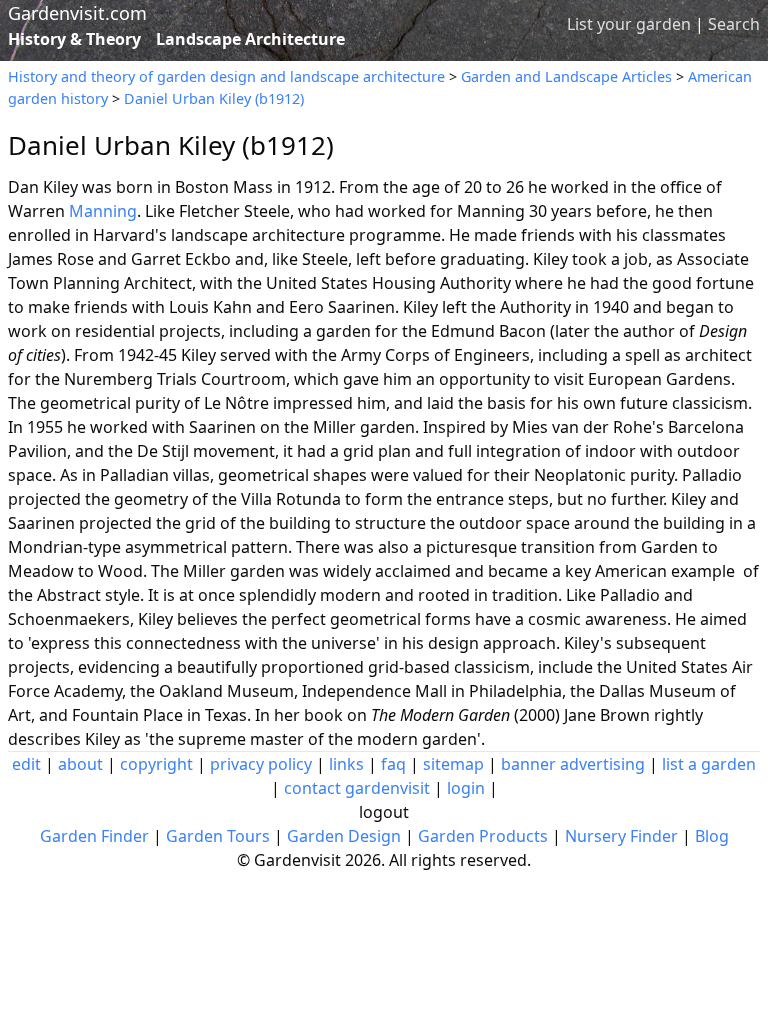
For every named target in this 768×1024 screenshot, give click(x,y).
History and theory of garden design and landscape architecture (226, 76)
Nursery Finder (621, 836)
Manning (103, 211)
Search (734, 24)
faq (393, 764)
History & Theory (74, 39)
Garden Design (344, 836)
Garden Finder (94, 836)
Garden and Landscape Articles (566, 76)
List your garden (629, 24)
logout (384, 812)
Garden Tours (218, 836)
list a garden (709, 764)
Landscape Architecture (250, 39)
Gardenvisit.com (77, 13)
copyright (156, 764)
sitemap (453, 764)
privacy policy (261, 764)
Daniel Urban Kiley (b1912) (214, 98)
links (346, 764)
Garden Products (483, 836)
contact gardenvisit (357, 788)
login (466, 788)
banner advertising (573, 764)
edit (26, 764)
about (80, 764)
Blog (712, 836)
